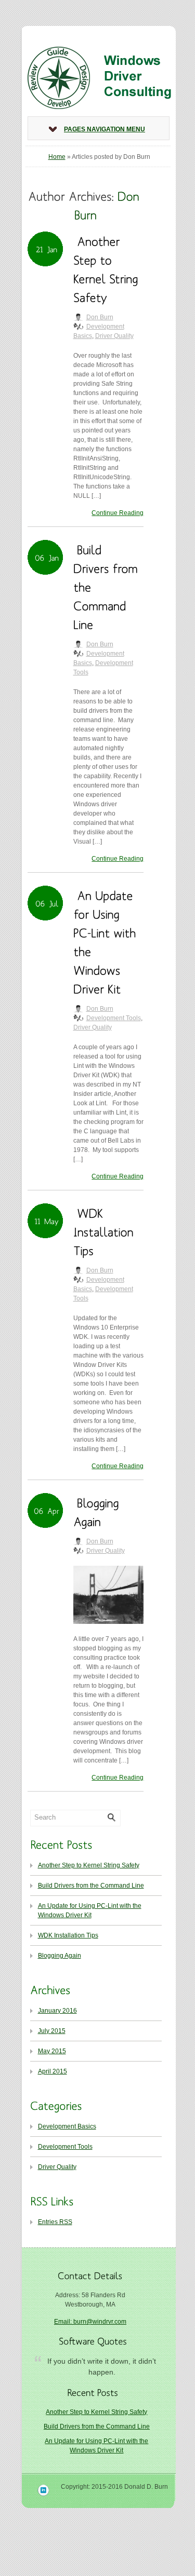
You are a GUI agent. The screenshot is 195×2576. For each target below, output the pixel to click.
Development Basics (67, 2126)
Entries (55, 2222)
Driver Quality (114, 336)
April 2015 (53, 2071)
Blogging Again (60, 1956)
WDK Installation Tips (68, 1935)
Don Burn (100, 317)
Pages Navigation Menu (105, 129)
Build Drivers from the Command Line (91, 1886)
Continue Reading (118, 513)
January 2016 (57, 2011)
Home (57, 157)
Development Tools (114, 1018)
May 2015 (52, 2051)
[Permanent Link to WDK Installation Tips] (105, 1231)
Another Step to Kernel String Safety (89, 1865)
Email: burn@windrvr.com (90, 2322)
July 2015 (52, 2031)
